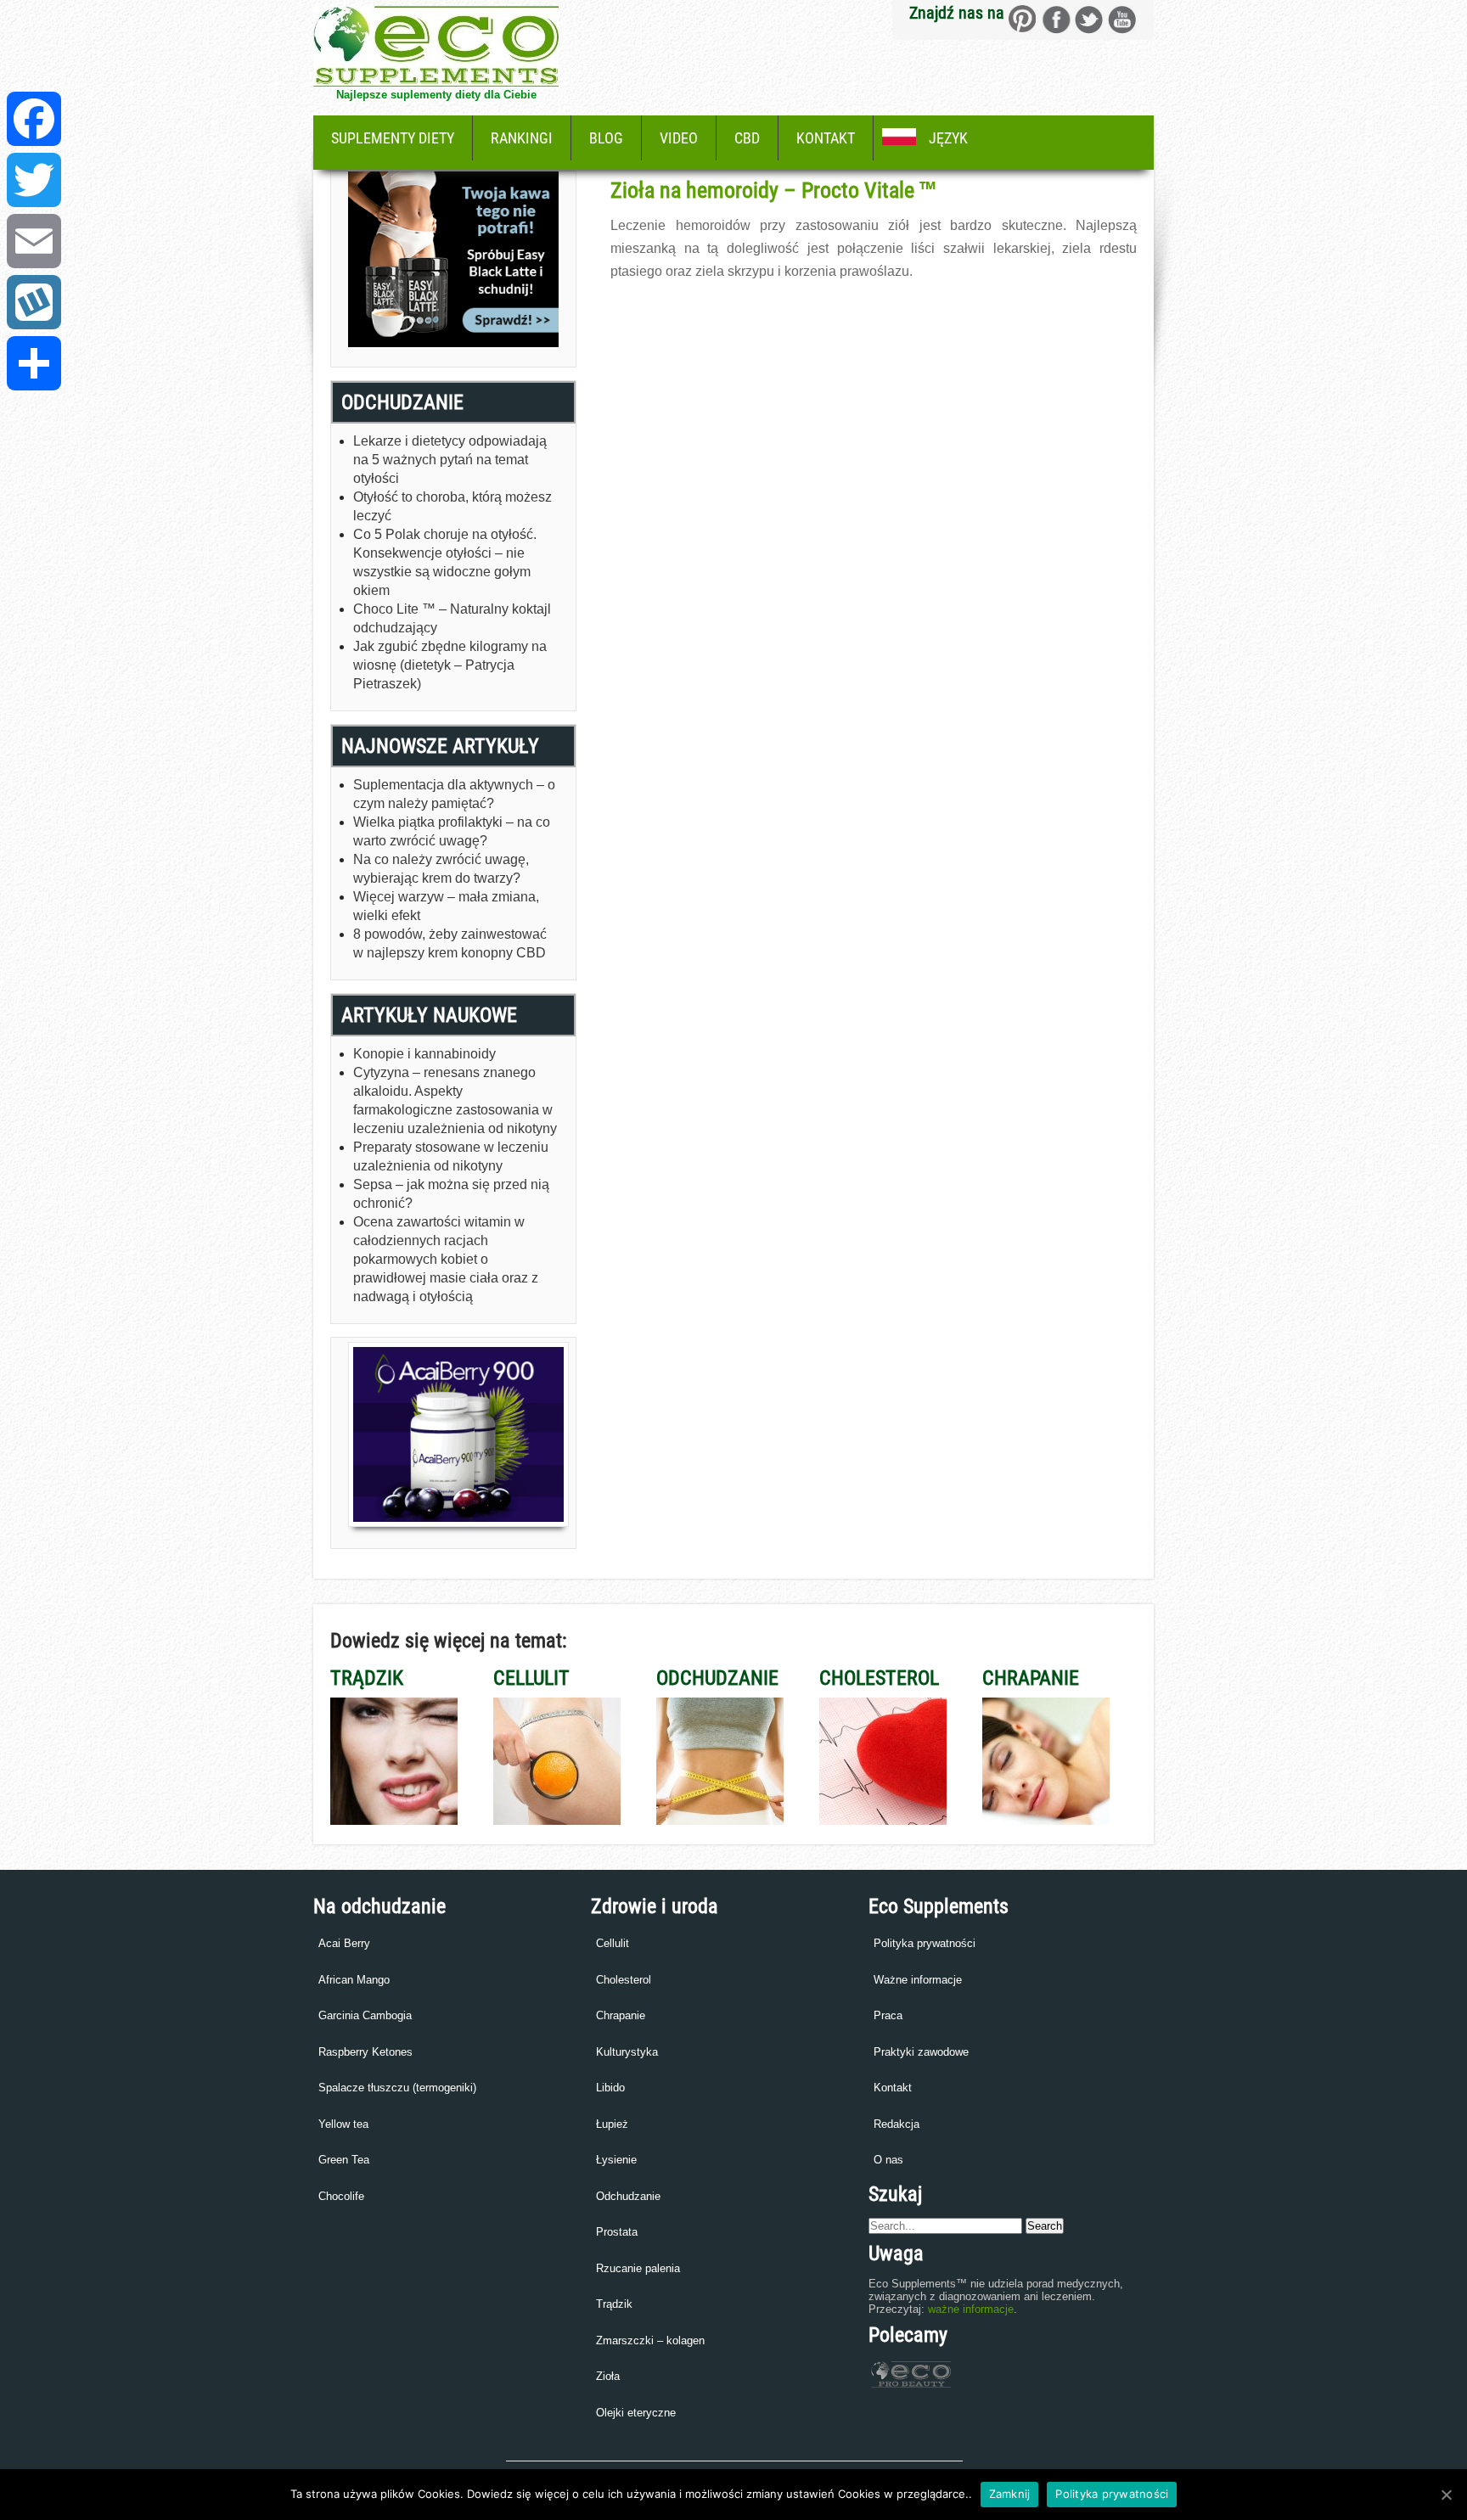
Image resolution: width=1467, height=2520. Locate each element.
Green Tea (344, 2160)
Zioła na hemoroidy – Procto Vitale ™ (773, 190)
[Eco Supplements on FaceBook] (1023, 19)
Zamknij (1010, 2494)
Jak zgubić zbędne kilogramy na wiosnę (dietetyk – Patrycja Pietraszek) (450, 665)
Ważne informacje (918, 1980)
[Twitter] (34, 180)
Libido (610, 2088)
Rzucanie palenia (638, 2268)
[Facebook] (34, 119)
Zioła (608, 2376)
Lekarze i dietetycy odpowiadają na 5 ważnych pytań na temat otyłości (450, 460)
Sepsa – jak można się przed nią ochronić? (451, 1194)
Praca (888, 2015)
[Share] (34, 363)
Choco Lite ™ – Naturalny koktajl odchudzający (452, 618)
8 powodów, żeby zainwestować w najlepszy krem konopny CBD (450, 943)
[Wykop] (34, 302)
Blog (606, 138)
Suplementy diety (393, 138)
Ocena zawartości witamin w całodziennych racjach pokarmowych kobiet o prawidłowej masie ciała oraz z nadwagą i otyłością (446, 1259)
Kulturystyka (627, 2052)
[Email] (34, 241)
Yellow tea (343, 2124)
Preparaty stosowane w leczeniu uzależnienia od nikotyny (451, 1156)
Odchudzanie (628, 2196)
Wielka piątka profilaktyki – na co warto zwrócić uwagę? (452, 831)
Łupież (612, 2124)
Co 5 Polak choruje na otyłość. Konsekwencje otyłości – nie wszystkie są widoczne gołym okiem (445, 562)
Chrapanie (621, 2015)
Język (948, 138)
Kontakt (826, 138)
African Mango (354, 1980)
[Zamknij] (1446, 2495)
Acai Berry (344, 1943)
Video (679, 138)
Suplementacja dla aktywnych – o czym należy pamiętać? (454, 794)
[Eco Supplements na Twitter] (1089, 19)
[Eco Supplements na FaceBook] (1056, 19)
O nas (888, 2160)
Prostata (617, 2232)
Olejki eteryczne (636, 2413)
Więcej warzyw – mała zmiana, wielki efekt (446, 906)
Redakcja (896, 2124)
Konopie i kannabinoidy (424, 1054)
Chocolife (341, 2196)
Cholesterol (624, 1980)
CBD (747, 138)
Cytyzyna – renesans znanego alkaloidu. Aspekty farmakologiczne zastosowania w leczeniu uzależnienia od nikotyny (455, 1100)
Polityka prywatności (925, 1943)
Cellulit (613, 1943)
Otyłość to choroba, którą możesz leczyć (452, 506)
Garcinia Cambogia (365, 2015)
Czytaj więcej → (648, 309)
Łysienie (616, 2160)
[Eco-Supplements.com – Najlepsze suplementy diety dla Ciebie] (436, 82)
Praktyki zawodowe (921, 2052)
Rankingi (522, 138)
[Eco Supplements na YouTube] (1122, 19)
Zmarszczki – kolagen (650, 2340)
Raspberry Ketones (365, 2052)
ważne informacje (971, 2309)
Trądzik (614, 2304)
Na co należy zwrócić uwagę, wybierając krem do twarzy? (441, 869)
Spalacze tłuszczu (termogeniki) (397, 2088)
